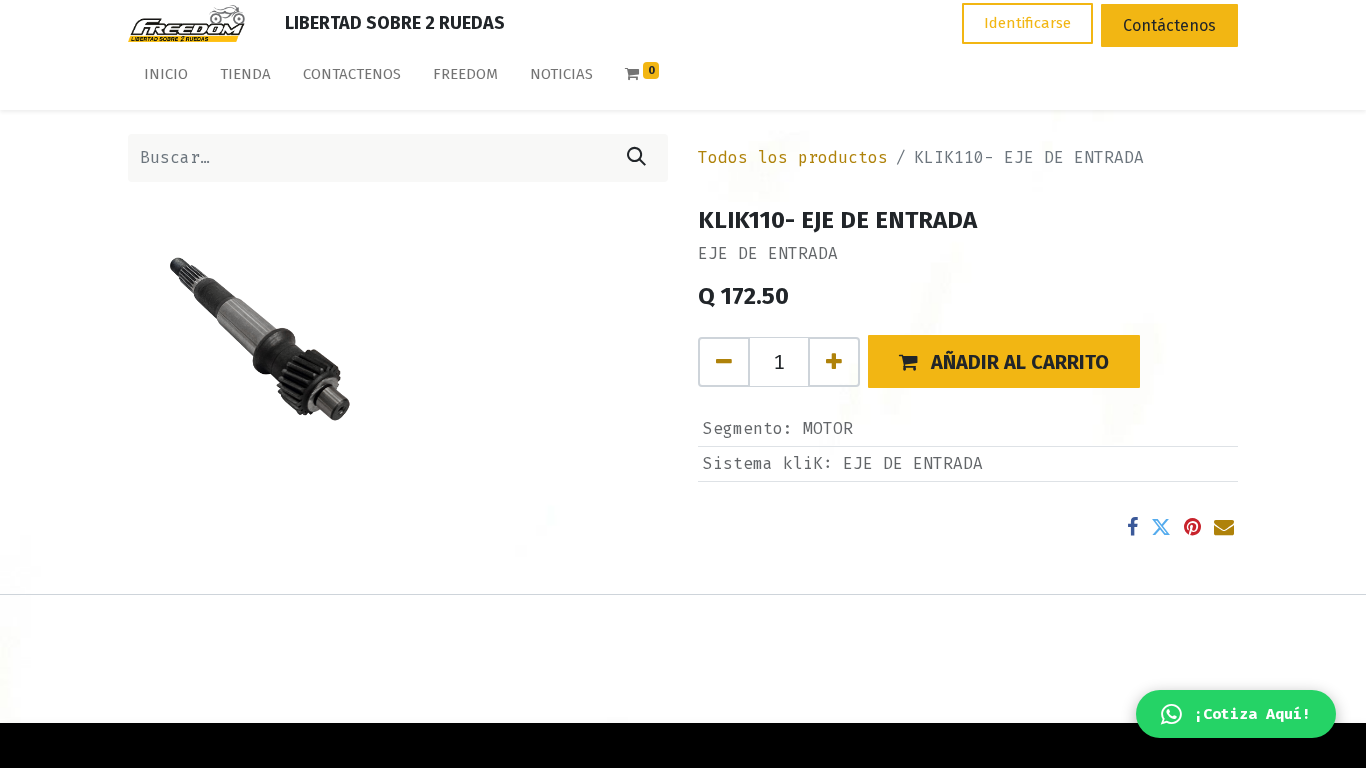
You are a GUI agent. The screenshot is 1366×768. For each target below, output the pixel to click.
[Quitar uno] (724, 362)
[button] (1004, 361)
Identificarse (1027, 23)
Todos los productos (793, 157)
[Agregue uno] (834, 362)
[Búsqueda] (636, 158)
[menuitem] (166, 78)
